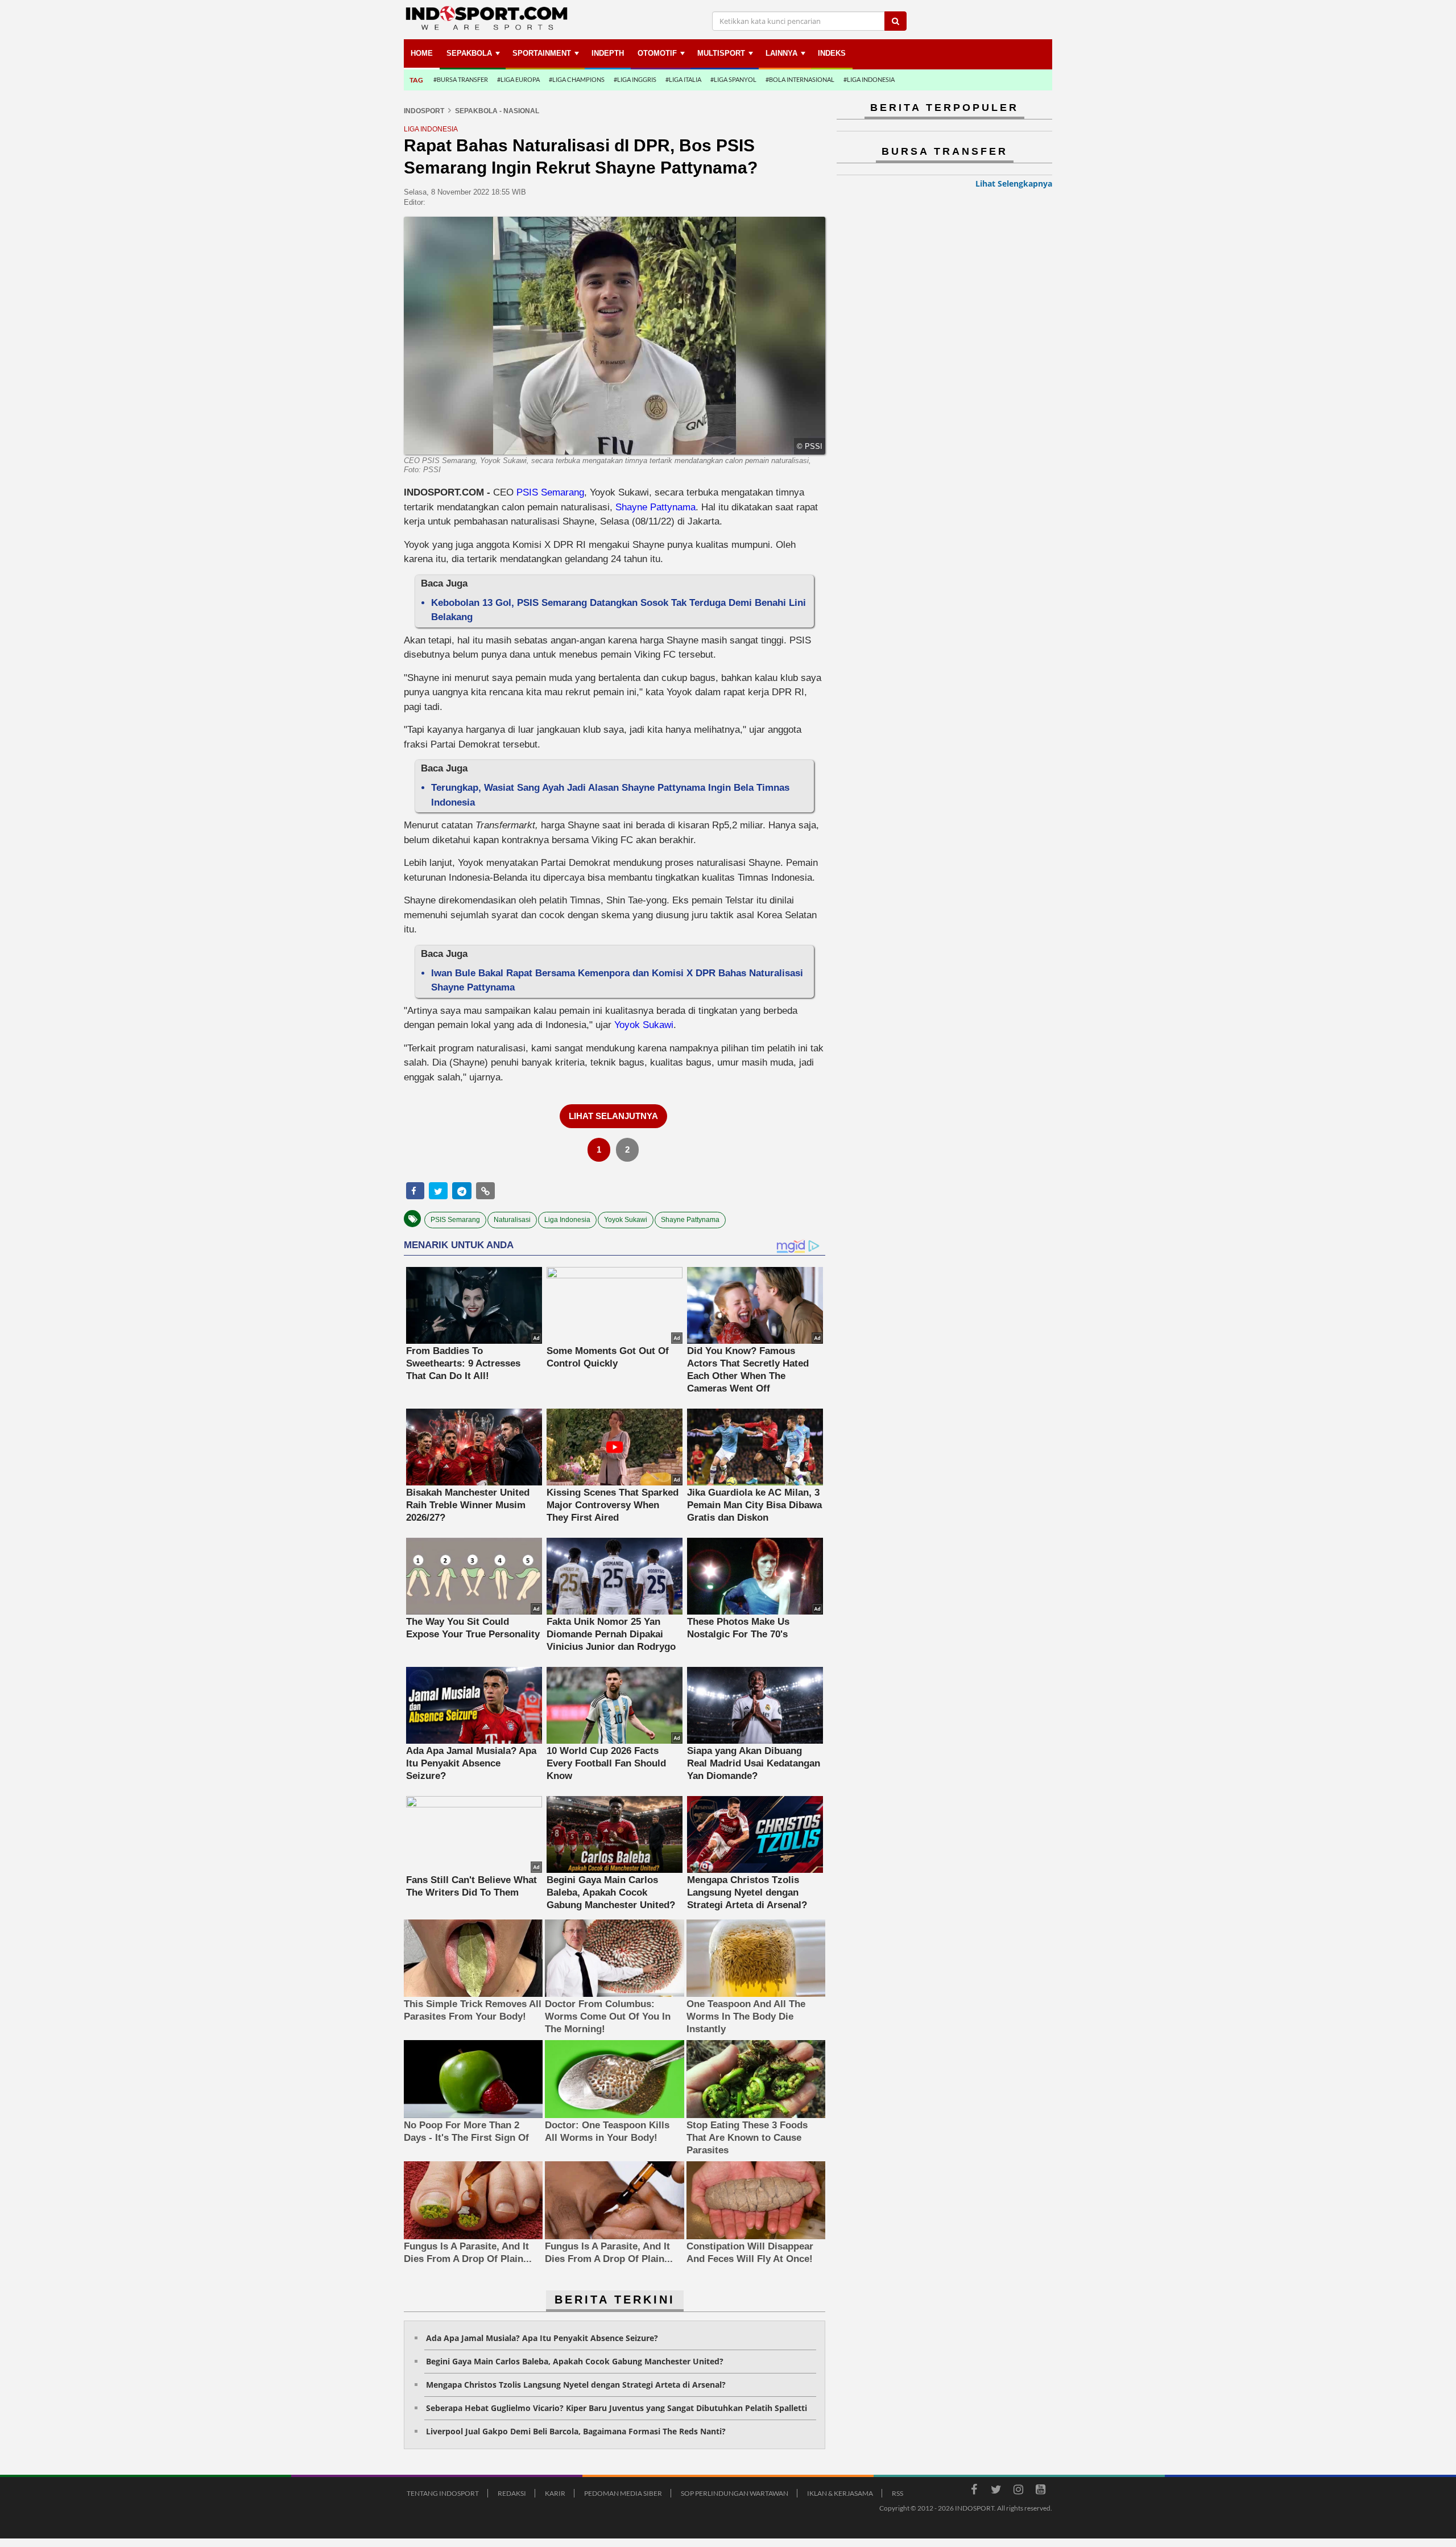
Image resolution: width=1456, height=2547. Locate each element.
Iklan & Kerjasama (840, 2493)
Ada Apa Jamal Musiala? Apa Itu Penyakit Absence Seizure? (542, 2338)
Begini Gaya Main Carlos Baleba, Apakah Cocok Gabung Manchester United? (575, 2361)
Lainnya (781, 53)
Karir (555, 2493)
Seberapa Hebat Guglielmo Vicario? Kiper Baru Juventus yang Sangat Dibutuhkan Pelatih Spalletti (617, 2408)
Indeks (832, 53)
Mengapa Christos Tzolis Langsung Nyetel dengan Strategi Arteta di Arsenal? (576, 2385)
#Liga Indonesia (869, 79)
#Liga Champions (577, 79)
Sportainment (542, 53)
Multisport (721, 53)
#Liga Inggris (635, 79)
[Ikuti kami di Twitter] (996, 2491)
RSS (897, 2493)
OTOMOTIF (657, 53)
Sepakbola (469, 53)
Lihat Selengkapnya (1014, 183)
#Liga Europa (518, 79)
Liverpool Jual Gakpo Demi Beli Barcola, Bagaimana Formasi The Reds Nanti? (576, 2431)
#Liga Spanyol (733, 79)
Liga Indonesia (567, 1220)
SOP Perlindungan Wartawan (735, 2493)
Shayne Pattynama (655, 507)
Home (422, 53)
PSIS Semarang (550, 492)
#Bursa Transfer (461, 79)
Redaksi (512, 2493)
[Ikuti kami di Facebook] (974, 2491)
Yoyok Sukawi (644, 1025)
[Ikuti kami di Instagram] (1018, 2491)
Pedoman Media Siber (623, 2493)
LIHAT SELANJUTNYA (613, 1116)
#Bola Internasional (800, 79)
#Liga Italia (683, 79)
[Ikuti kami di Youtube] (1040, 2491)
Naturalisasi (512, 1220)
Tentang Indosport (443, 2493)
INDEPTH (608, 53)
